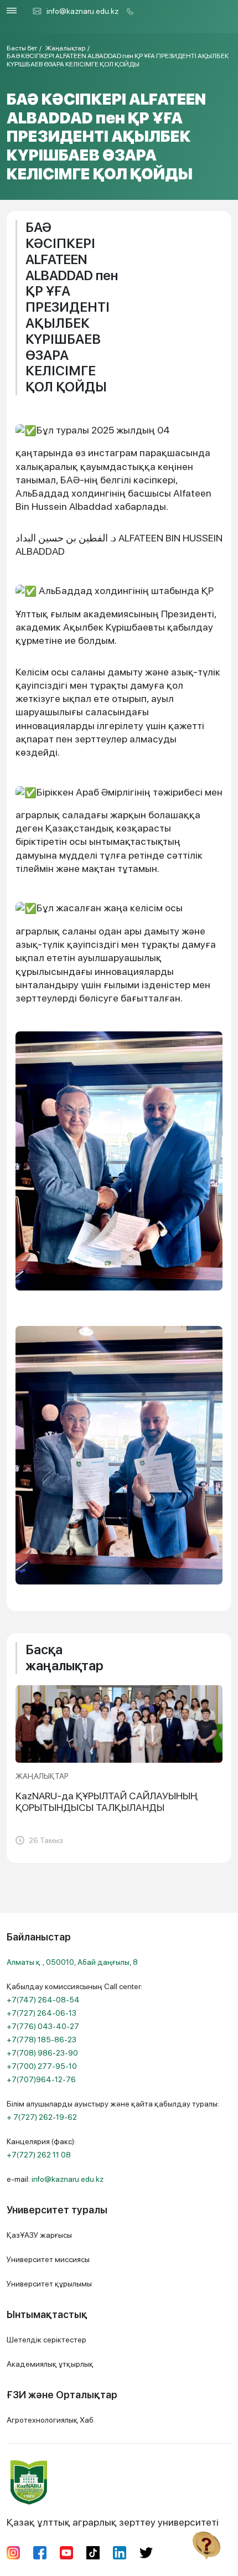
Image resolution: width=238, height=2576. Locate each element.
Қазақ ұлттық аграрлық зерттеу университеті (113, 2522)
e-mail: (55, 2179)
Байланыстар (39, 1937)
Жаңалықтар (65, 48)
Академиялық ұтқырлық (50, 2364)
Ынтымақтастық (47, 2314)
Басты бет (22, 48)
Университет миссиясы (48, 2259)
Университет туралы (57, 2210)
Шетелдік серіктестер (46, 2340)
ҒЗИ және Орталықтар (62, 2395)
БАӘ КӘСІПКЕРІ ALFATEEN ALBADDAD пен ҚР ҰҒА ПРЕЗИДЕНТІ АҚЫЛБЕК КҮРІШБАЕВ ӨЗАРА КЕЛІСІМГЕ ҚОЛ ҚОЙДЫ (118, 60)
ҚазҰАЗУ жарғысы (39, 2235)
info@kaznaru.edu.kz (82, 11)
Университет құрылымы (49, 2284)
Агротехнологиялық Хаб (50, 2420)
